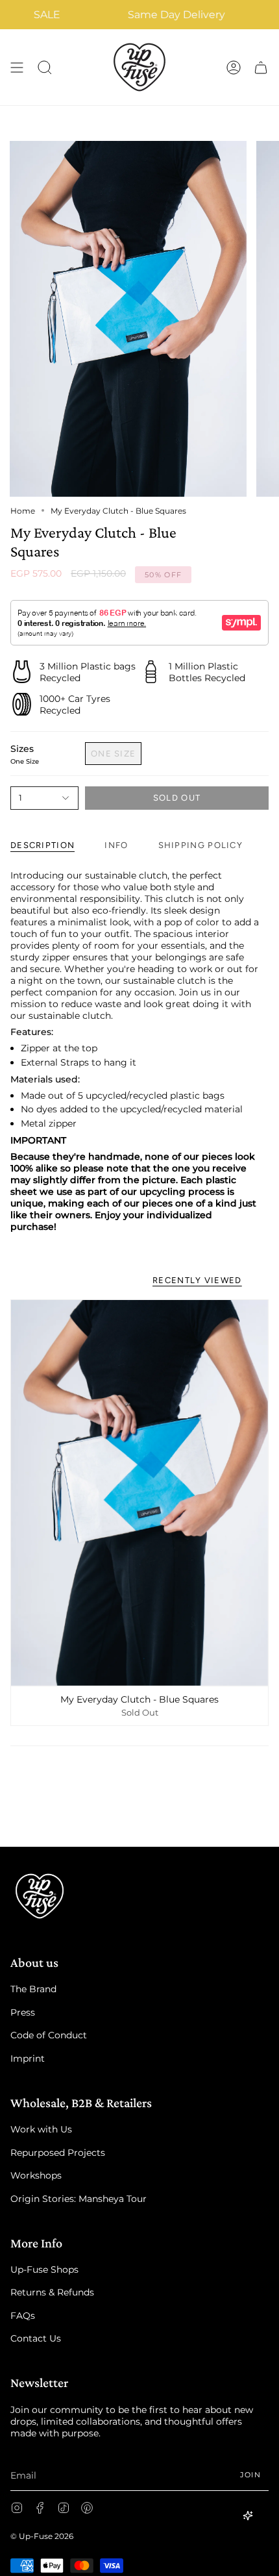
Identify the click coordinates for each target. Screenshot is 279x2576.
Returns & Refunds (52, 2292)
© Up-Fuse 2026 (42, 2536)
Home (23, 511)
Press (23, 2012)
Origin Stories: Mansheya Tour (79, 2199)
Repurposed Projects (58, 2153)
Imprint (28, 2058)
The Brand (33, 1989)
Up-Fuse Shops (44, 2270)
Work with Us (41, 2129)
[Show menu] (17, 67)
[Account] (234, 67)
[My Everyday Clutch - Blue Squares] (139, 1493)
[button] (45, 67)
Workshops (36, 2175)
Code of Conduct (49, 2035)
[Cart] (261, 67)
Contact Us (36, 2338)
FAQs (23, 2316)
